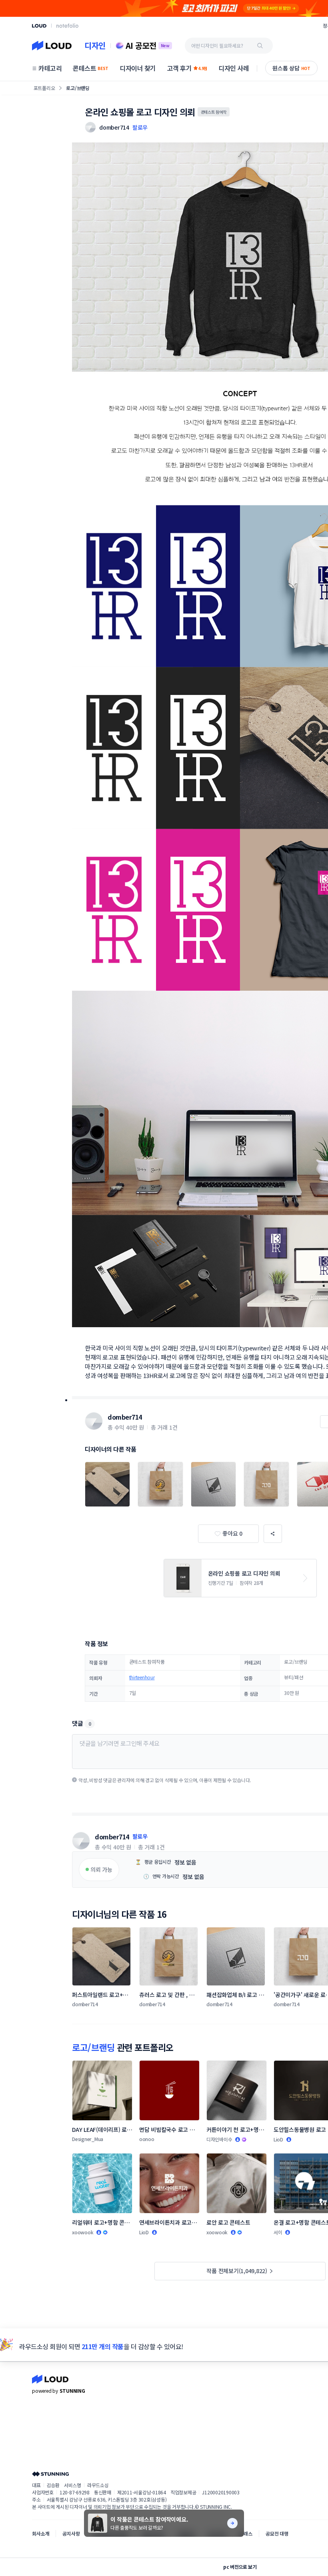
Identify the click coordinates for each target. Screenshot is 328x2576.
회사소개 (41, 2533)
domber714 (125, 1417)
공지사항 (71, 2533)
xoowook (83, 2232)
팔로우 (140, 127)
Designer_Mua (88, 2139)
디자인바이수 (219, 2139)
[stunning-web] (50, 2474)
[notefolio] (67, 26)
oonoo (147, 2139)
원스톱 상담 (291, 68)
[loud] (39, 26)
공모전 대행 (277, 2533)
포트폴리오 (44, 88)
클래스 (246, 2533)
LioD (278, 2139)
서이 (278, 2232)
